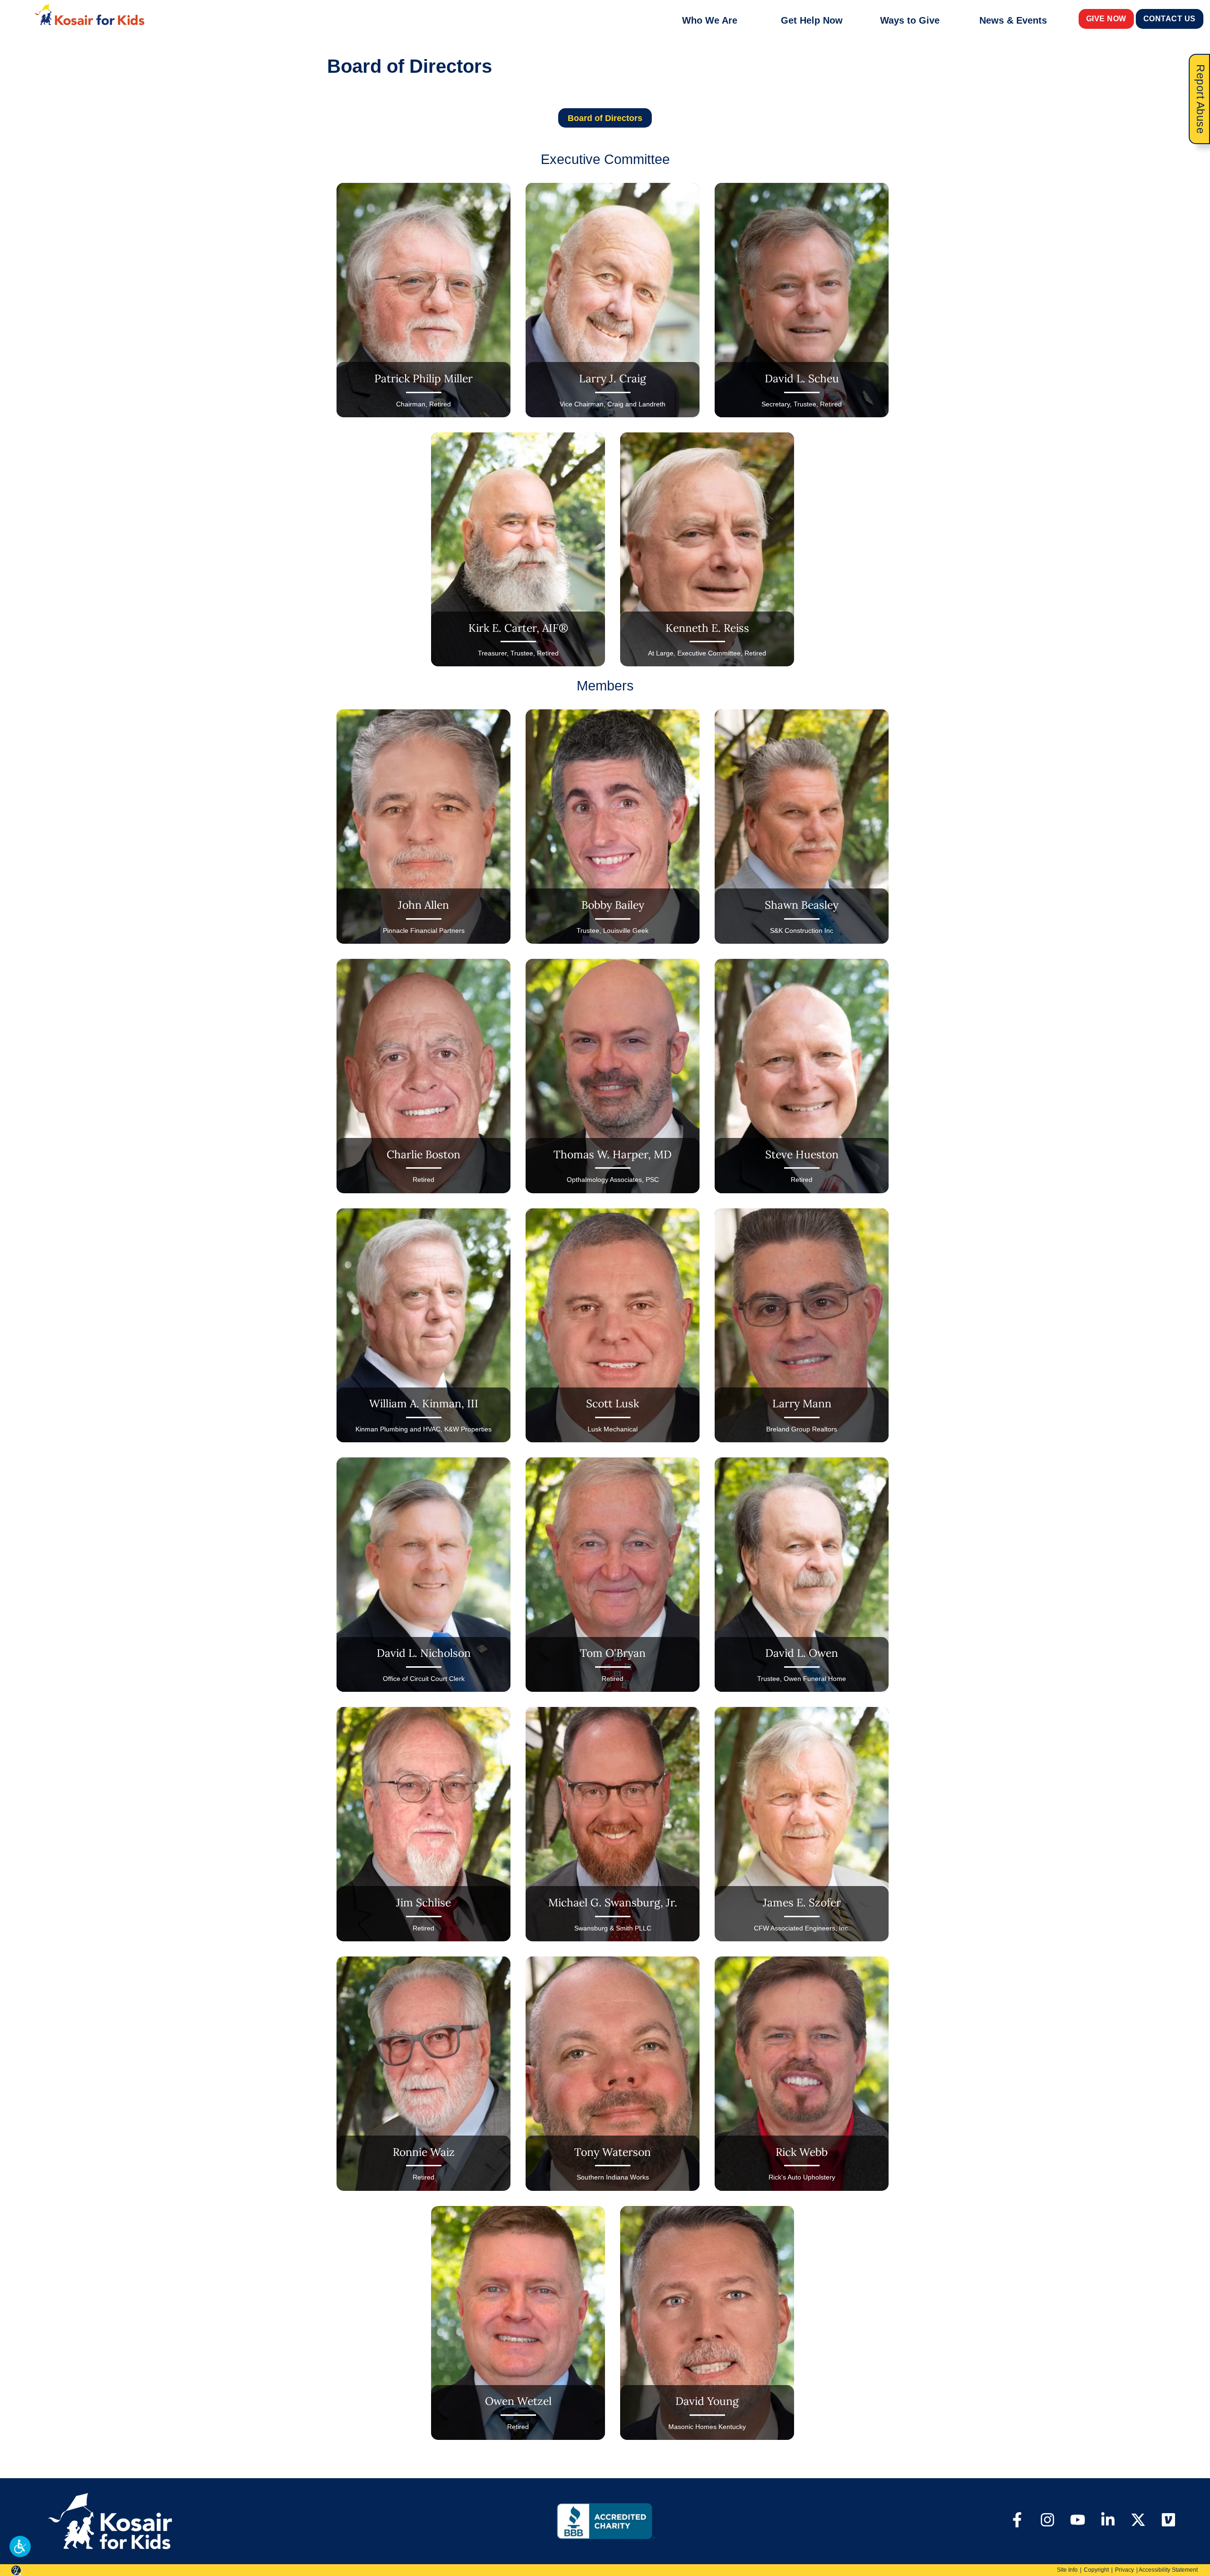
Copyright (1096, 2570)
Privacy (1124, 2570)
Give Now (1106, 19)
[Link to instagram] (1047, 2521)
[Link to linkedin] (1108, 2521)
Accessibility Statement (1168, 2570)
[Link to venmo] (1168, 2521)
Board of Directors (605, 118)
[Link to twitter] (1138, 2521)
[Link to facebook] (1017, 2521)
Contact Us (1170, 19)
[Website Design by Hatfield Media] (16, 2570)
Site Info (1067, 2570)
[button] (20, 2546)
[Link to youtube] (1078, 2521)
